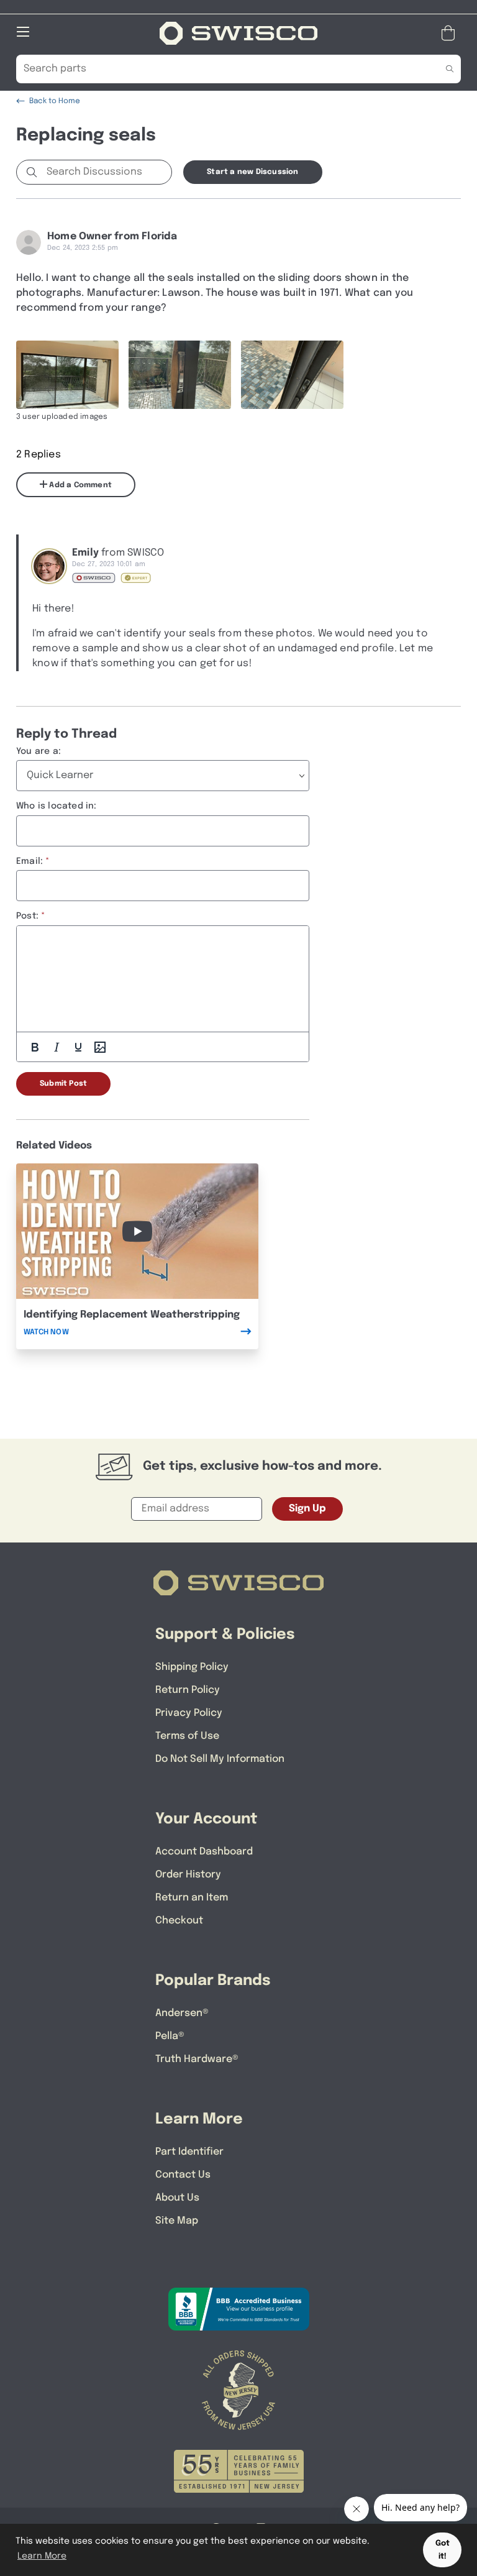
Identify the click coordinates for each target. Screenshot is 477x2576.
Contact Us (183, 2175)
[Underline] (78, 1047)
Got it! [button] (443, 2550)
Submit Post (63, 1084)
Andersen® (182, 2013)
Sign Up (307, 1509)
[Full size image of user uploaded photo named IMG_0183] (180, 375)
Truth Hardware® (197, 2059)
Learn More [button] (42, 2556)
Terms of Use (187, 1736)
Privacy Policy (189, 1713)
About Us (177, 2198)
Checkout (179, 1921)
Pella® (170, 2036)
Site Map (177, 2221)
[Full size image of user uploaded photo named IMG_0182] (67, 375)
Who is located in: (57, 806)
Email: (30, 861)
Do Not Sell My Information (220, 1759)
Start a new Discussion (252, 172)
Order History (188, 1875)
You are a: (39, 751)
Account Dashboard (204, 1852)
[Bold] (35, 1047)
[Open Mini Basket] (451, 33)
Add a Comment (79, 485)
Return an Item (192, 1898)
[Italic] (57, 1047)
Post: (27, 916)
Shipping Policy (192, 1667)
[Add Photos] (100, 1047)
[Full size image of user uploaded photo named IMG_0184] (292, 375)
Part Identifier (189, 2152)
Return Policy (188, 1690)
